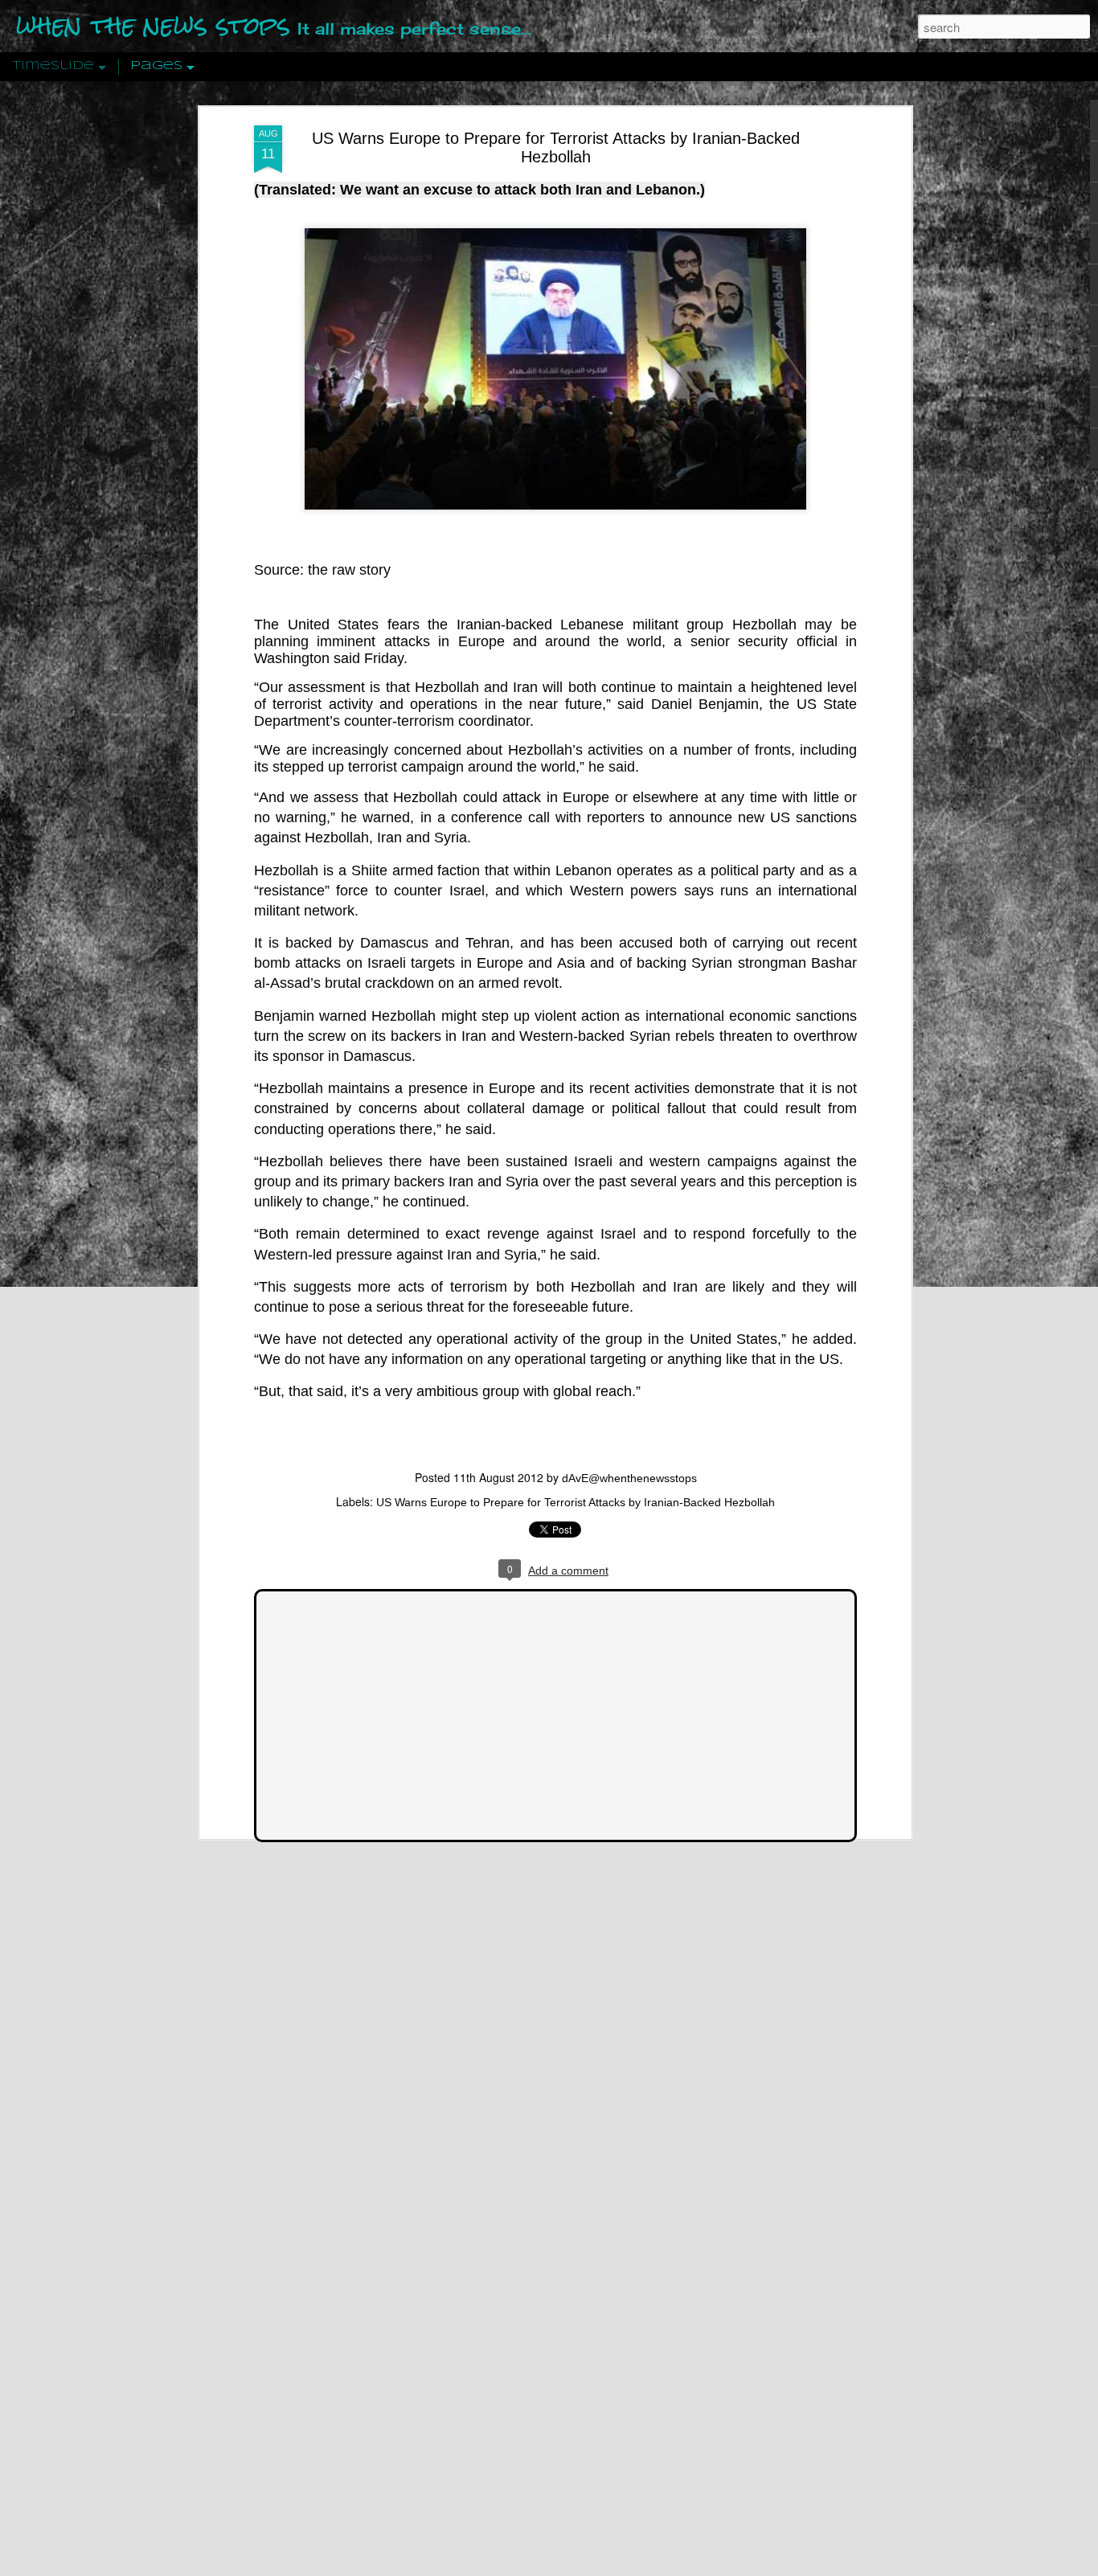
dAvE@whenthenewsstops (629, 1478)
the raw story (349, 570)
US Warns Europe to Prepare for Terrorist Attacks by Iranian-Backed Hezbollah (556, 147)
